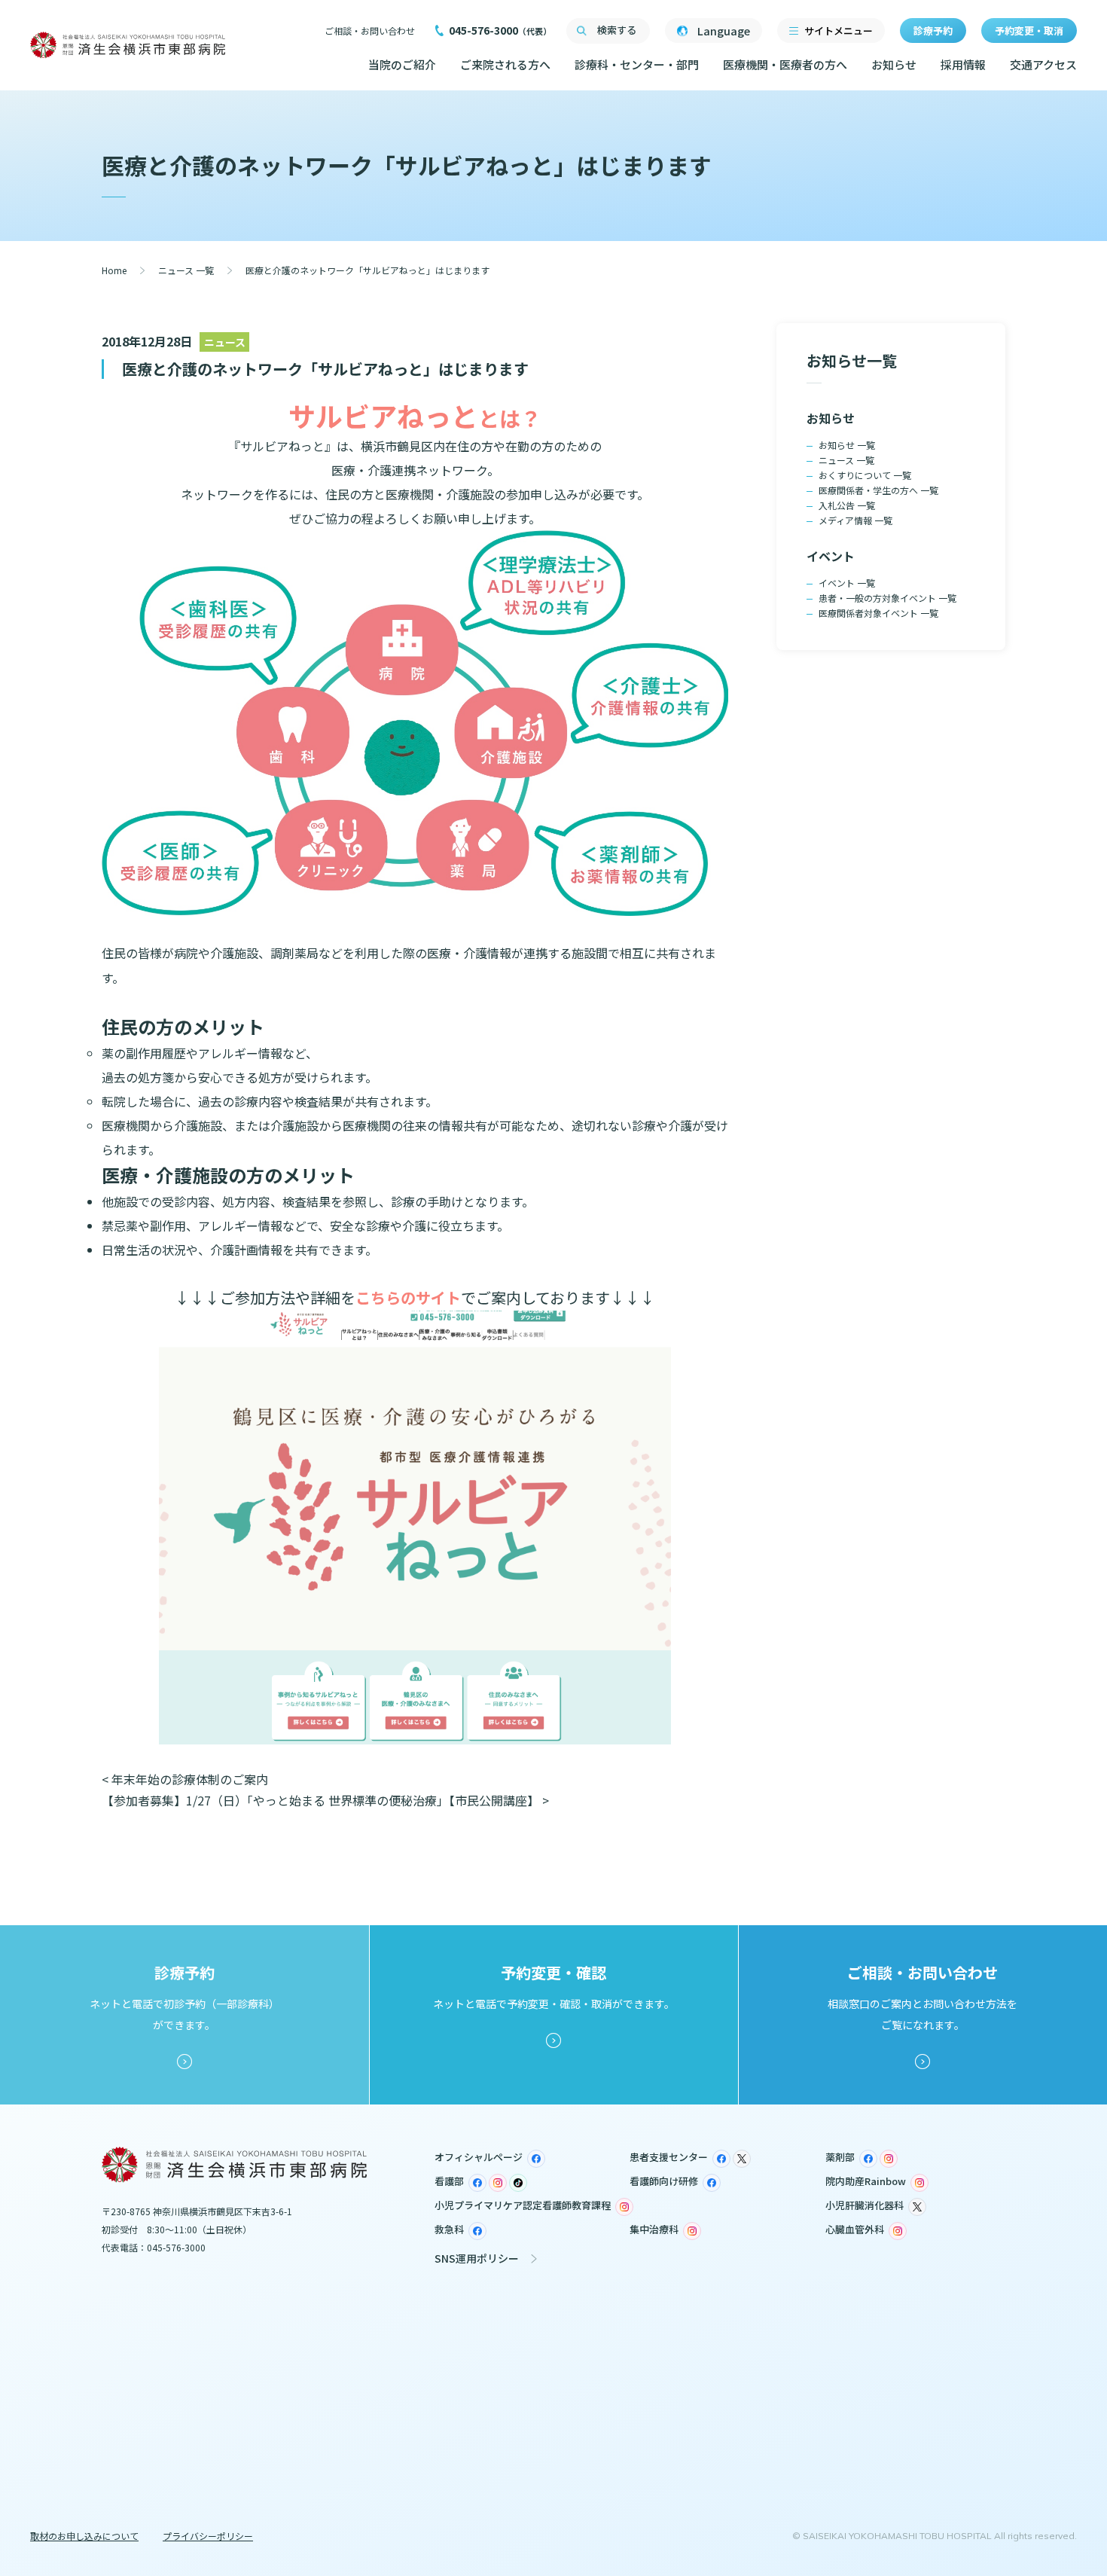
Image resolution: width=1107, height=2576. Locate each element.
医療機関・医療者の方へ (785, 64)
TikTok (518, 2183)
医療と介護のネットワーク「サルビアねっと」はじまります (325, 369)
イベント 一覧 (847, 583)
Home (114, 270)
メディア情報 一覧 (855, 520)
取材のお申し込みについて (84, 2536)
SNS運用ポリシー (477, 2258)
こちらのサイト (408, 1297)
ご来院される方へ (505, 64)
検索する (617, 30)
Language (724, 31)
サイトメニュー (839, 31)
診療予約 (933, 31)
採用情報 (963, 64)
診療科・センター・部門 (637, 64)
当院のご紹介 (402, 64)
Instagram (889, 2159)
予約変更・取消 (1029, 31)
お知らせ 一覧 (847, 445)
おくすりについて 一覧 (865, 475)
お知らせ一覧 (852, 360)
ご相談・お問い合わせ (370, 31)
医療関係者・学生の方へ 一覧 (878, 490)
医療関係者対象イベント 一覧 (878, 613)
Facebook (536, 2159)
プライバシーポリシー (208, 2536)
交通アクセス (1043, 64)
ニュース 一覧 (186, 270)
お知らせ (894, 64)
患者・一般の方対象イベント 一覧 (887, 598)
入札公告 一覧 (847, 505)
